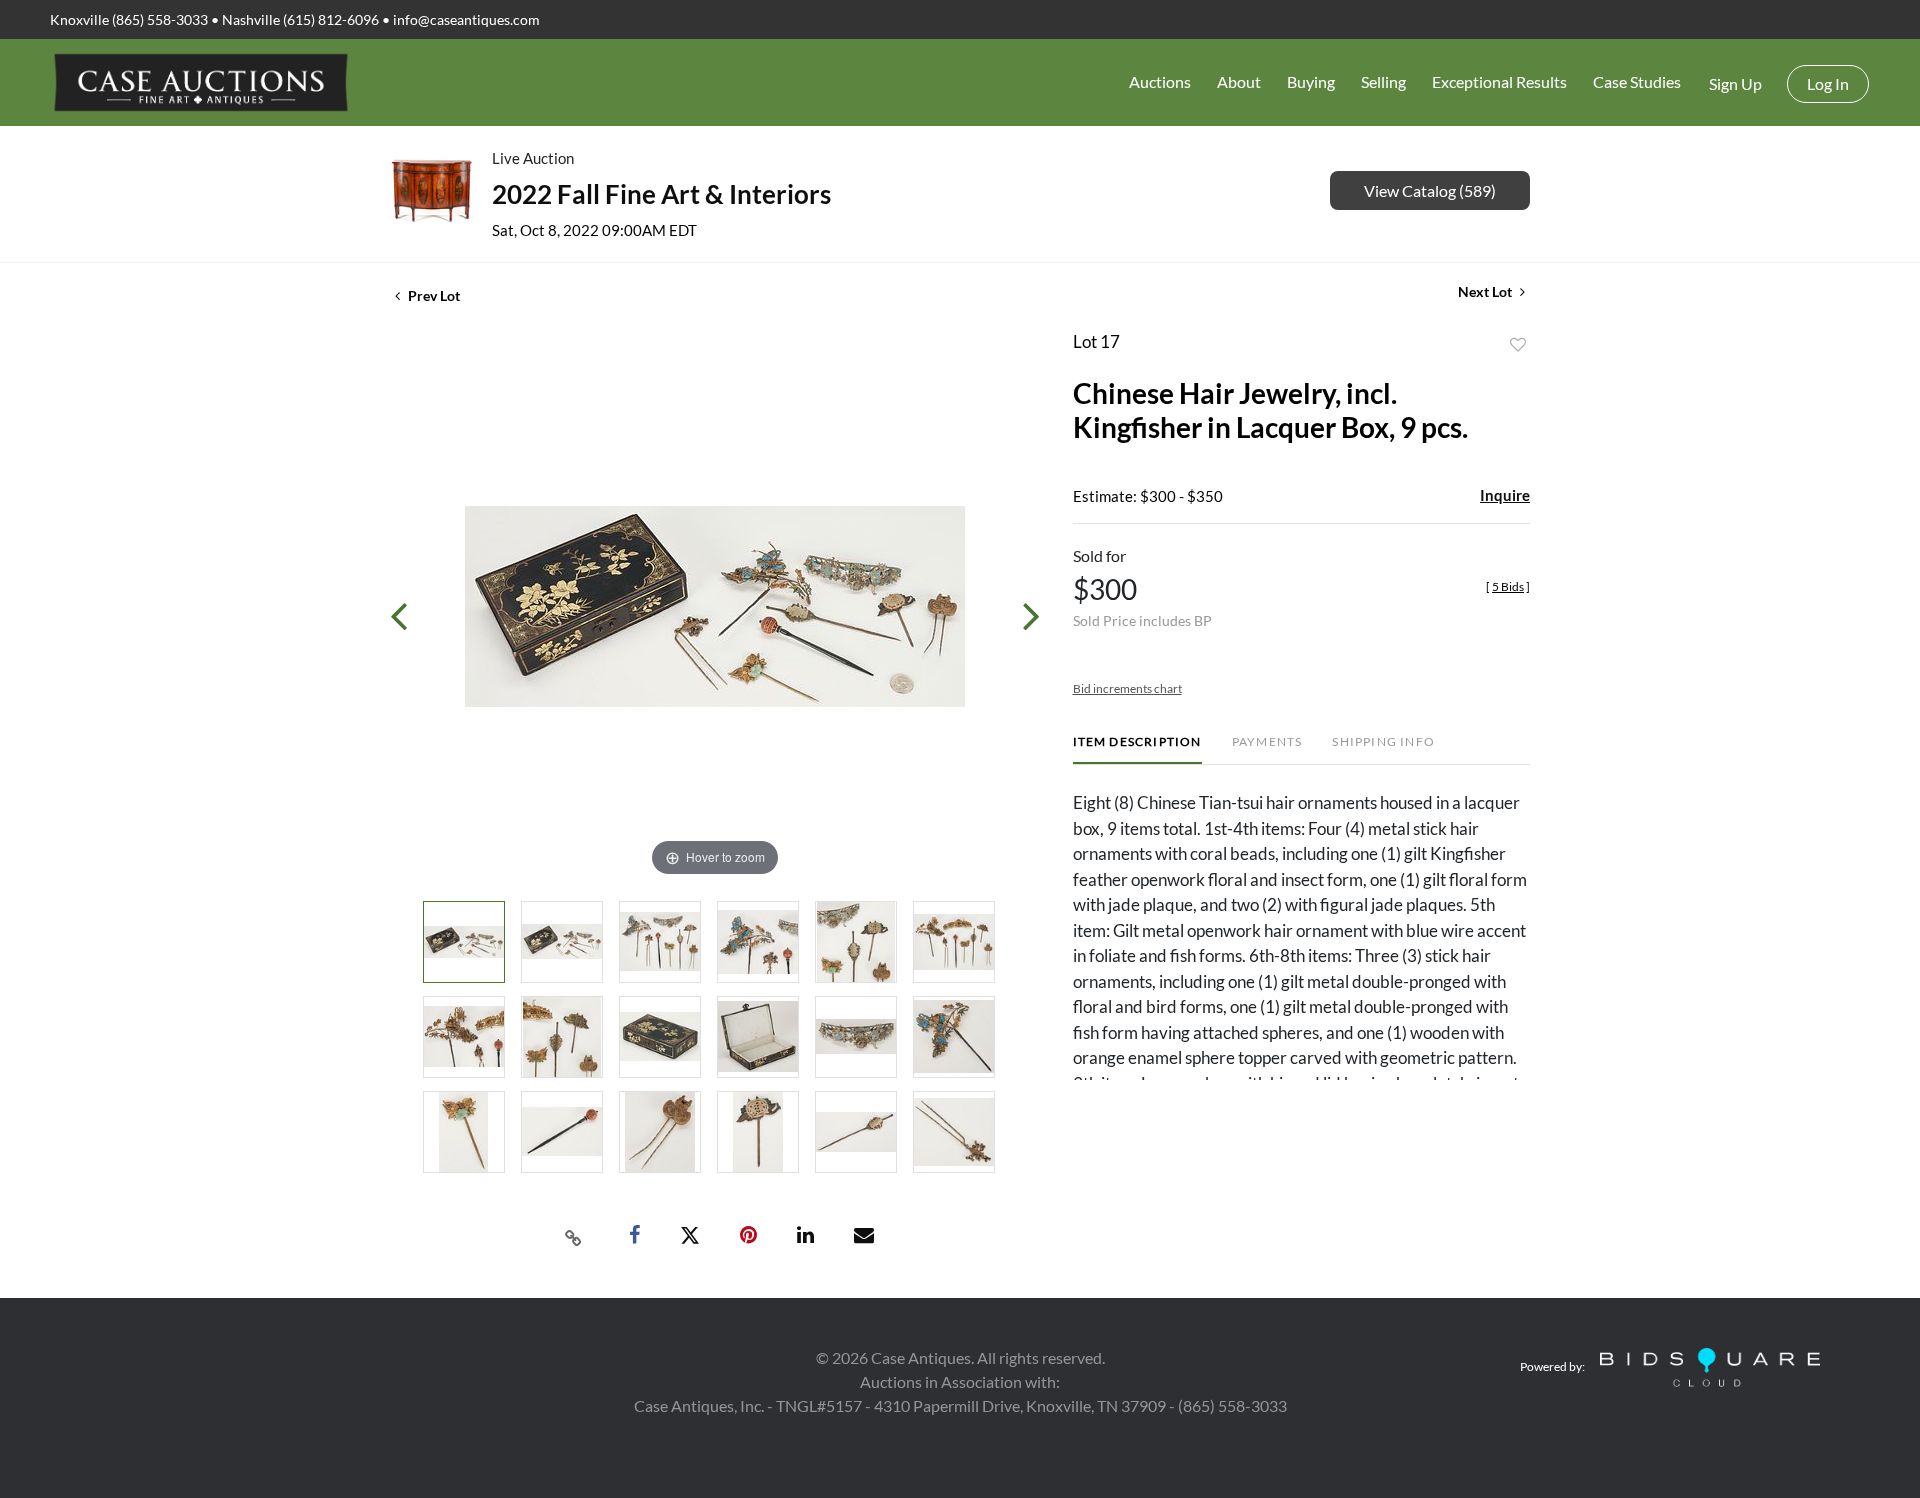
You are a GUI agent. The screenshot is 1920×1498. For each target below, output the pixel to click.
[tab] (1137, 749)
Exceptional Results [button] (1499, 81)
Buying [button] (1311, 81)
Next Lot (1486, 291)
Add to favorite (1518, 345)
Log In (1828, 83)
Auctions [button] (1160, 81)
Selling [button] (1383, 81)
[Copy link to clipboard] (574, 1236)
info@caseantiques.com (466, 19)
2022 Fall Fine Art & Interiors (661, 194)
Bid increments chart (1127, 688)
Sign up (1735, 83)
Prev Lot (432, 295)
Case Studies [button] (1637, 81)
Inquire (1505, 495)
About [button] (1239, 81)
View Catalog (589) (1430, 190)
